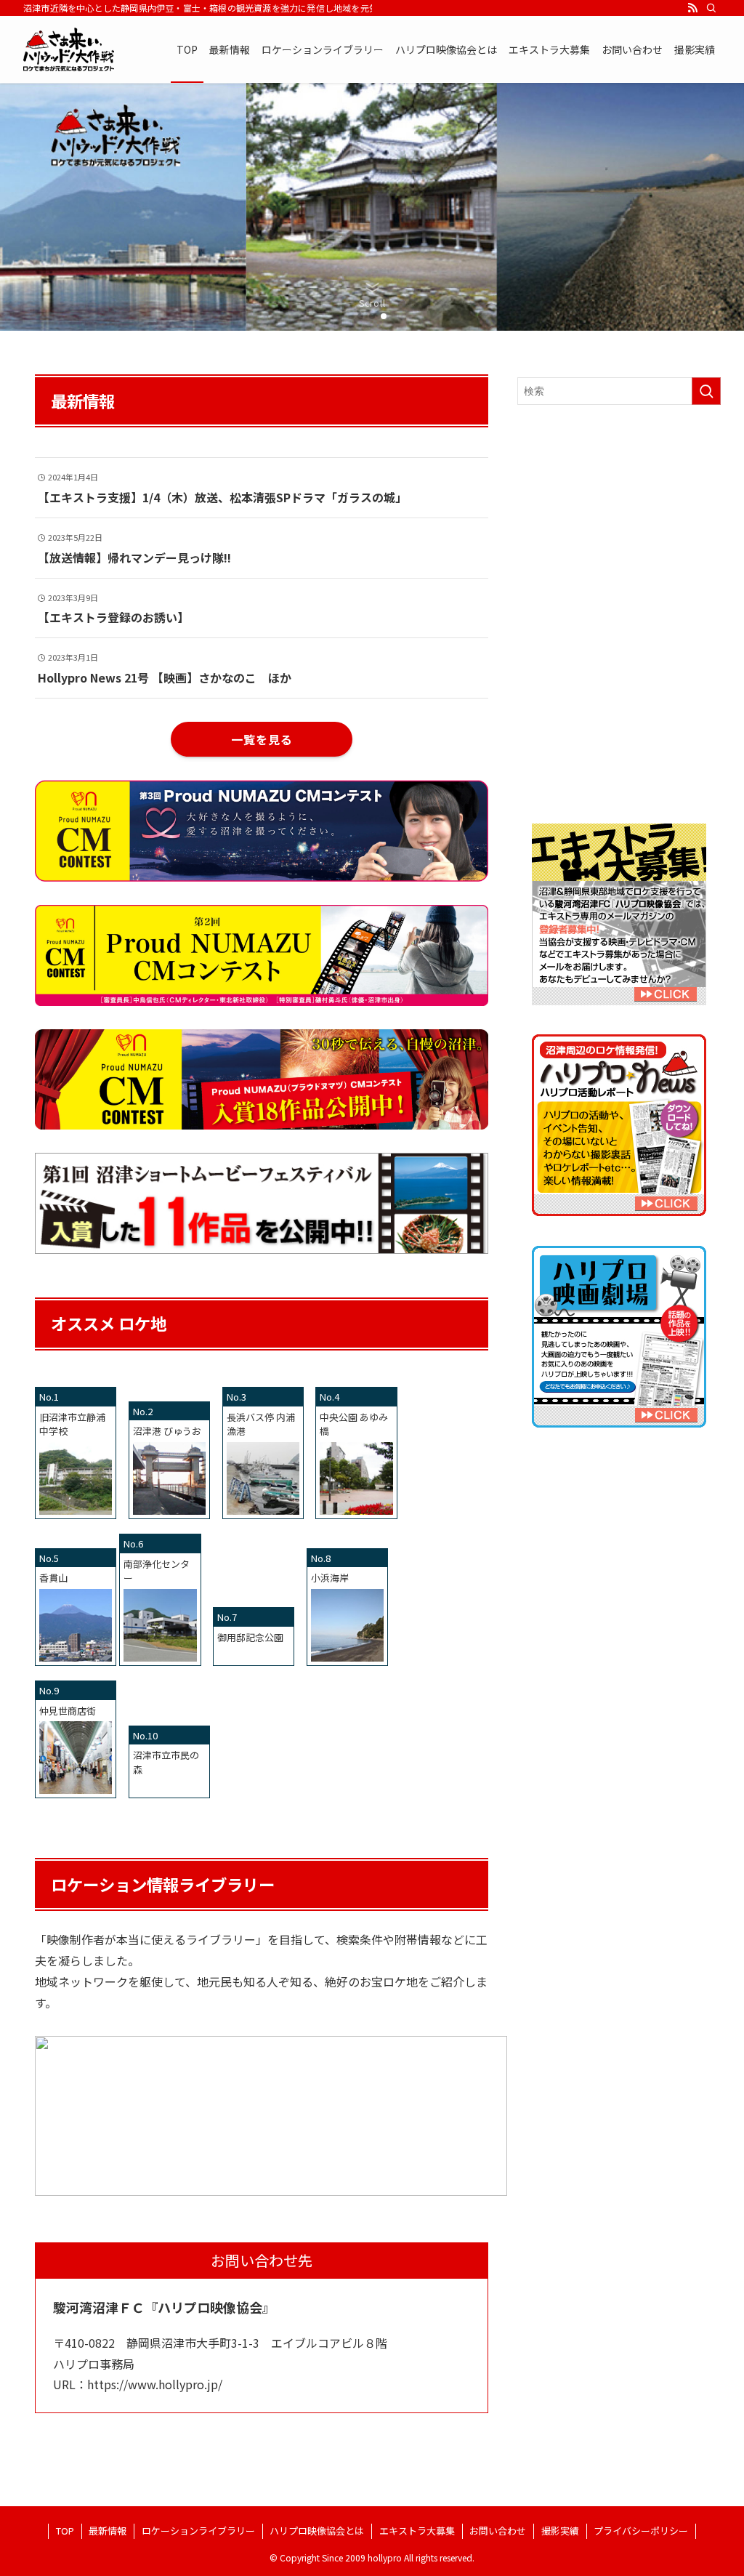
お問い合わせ (498, 2531)
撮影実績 (560, 2531)
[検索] (711, 8)
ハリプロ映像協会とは (317, 2531)
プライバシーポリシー (641, 2531)
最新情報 (108, 2531)
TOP (65, 2531)
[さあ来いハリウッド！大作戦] (69, 49)
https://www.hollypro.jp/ (155, 2384)
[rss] (692, 8)
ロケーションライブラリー (198, 2531)
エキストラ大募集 (417, 2531)
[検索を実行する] (706, 391)
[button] (360, 316)
